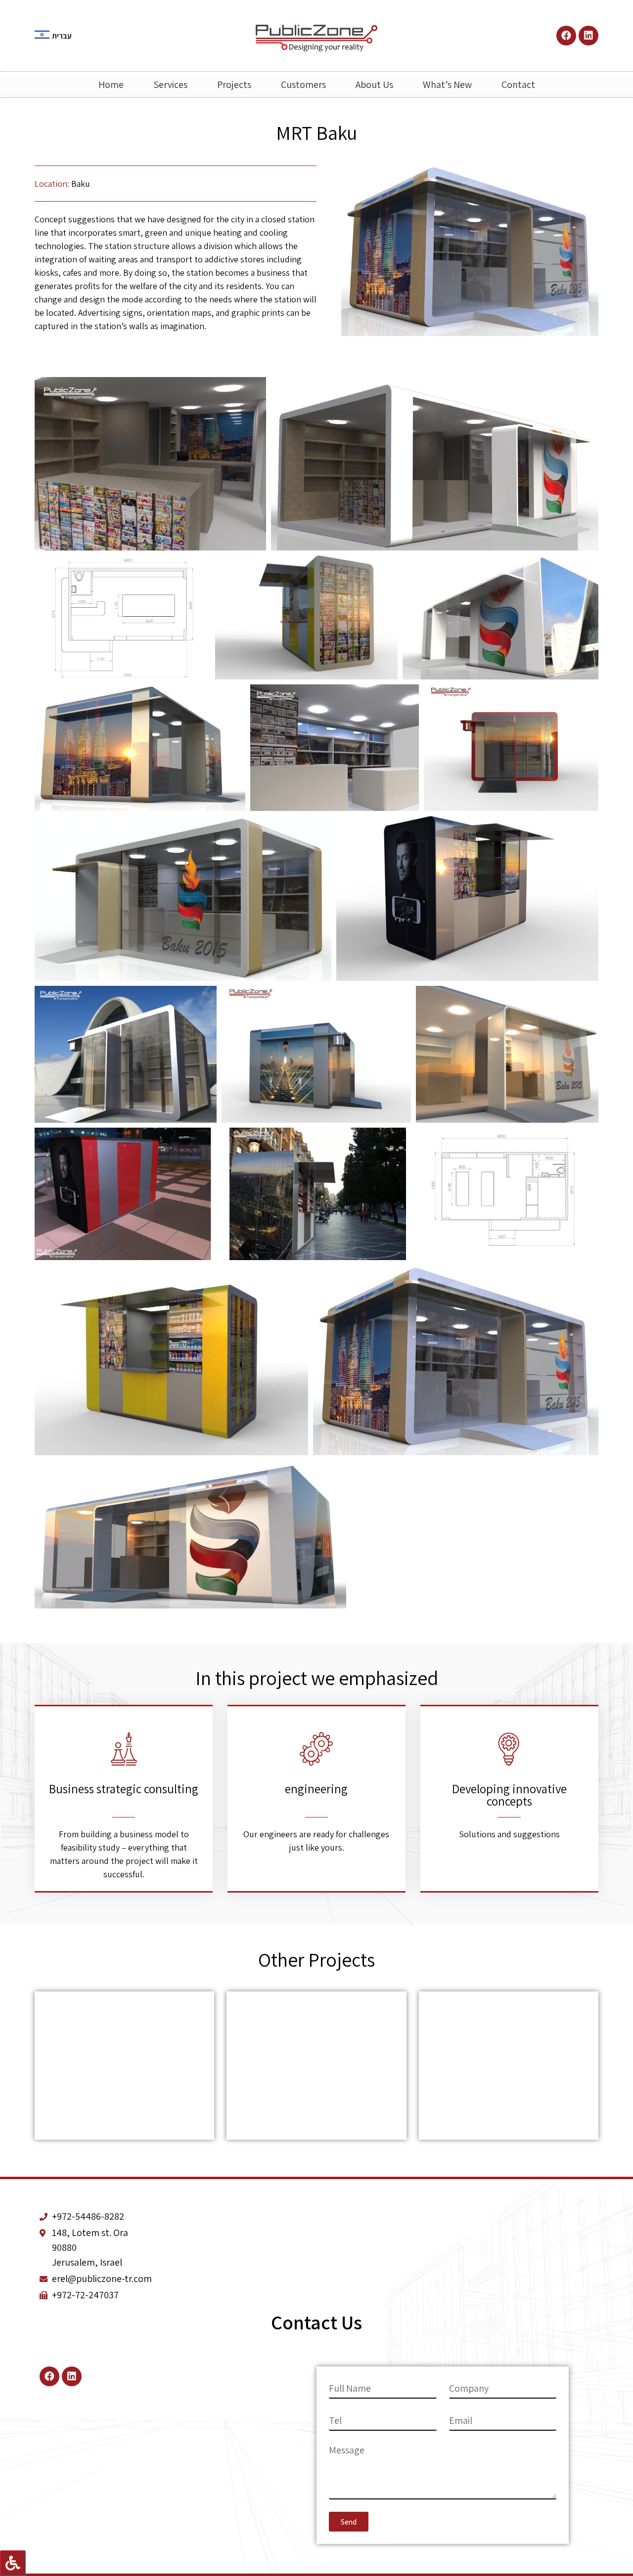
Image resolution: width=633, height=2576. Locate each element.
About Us (374, 84)
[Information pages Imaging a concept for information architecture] (124, 2066)
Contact (518, 84)
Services (170, 84)
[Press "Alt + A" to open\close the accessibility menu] (13, 2563)
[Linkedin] (588, 36)
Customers (303, 84)
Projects (234, 84)
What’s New (447, 84)
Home (111, 84)
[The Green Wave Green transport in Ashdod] (316, 2066)
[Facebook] (566, 36)
